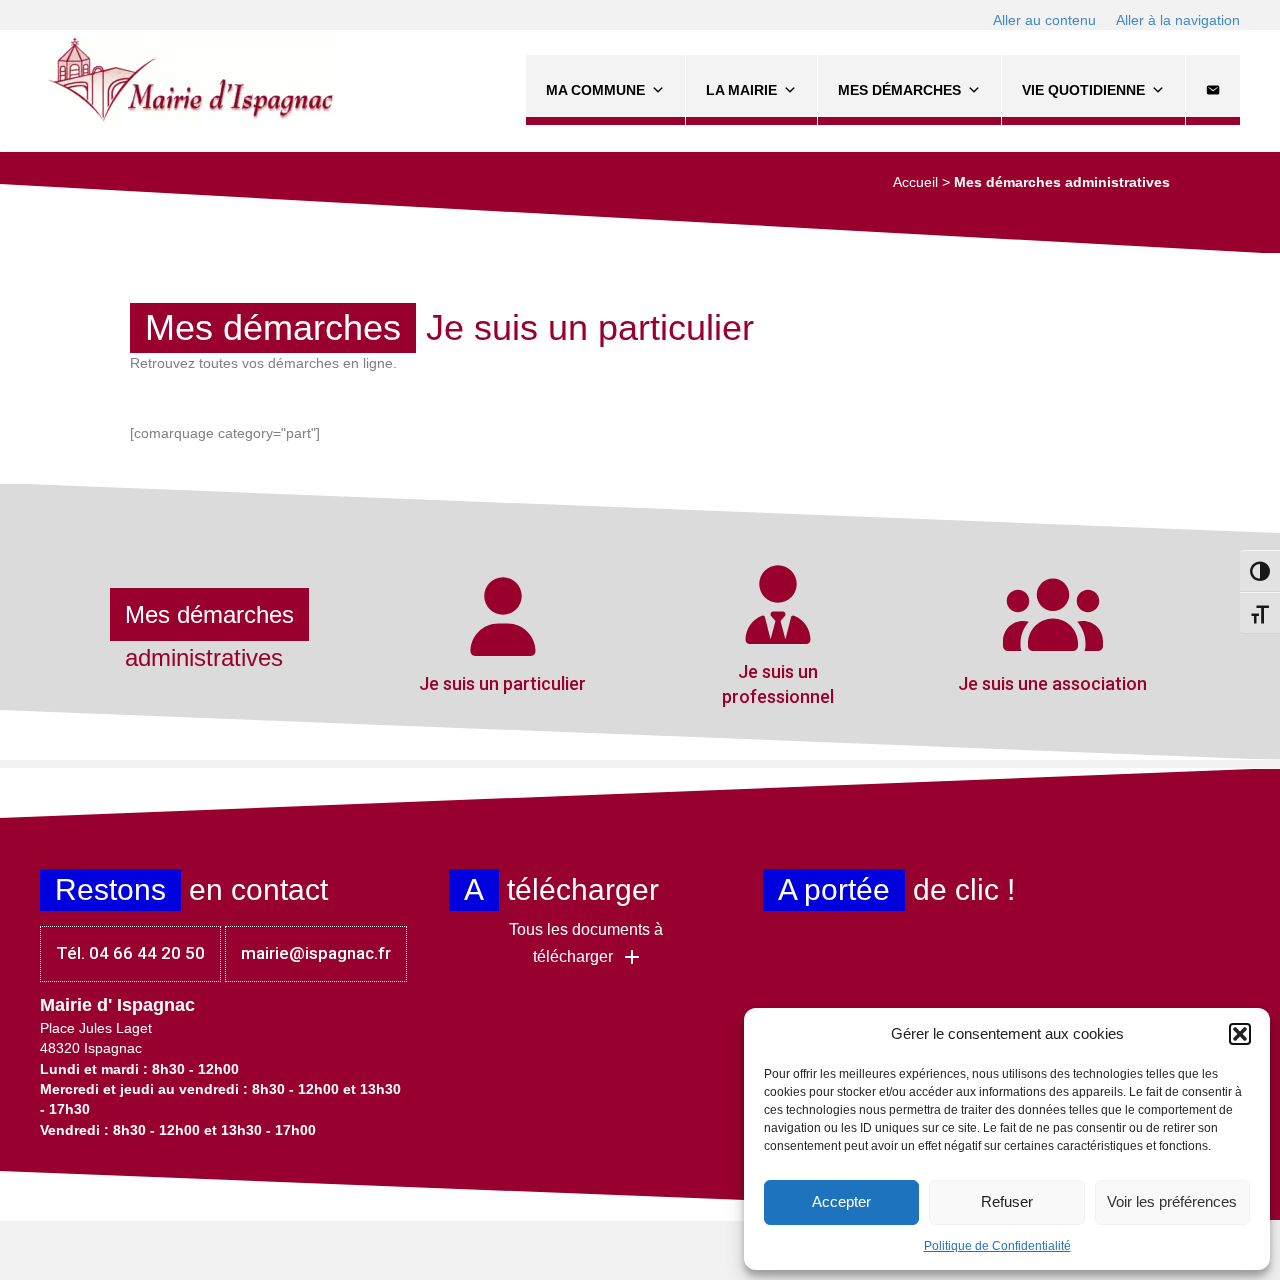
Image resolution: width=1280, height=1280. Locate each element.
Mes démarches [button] (899, 90)
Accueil (915, 182)
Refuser (1007, 1201)
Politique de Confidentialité (997, 1246)
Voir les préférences (1172, 1201)
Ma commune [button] (595, 90)
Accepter (841, 1201)
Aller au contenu (1044, 20)
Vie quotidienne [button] (1083, 90)
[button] (1240, 1034)
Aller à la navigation (1178, 20)
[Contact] (1213, 90)
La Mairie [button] (741, 90)
